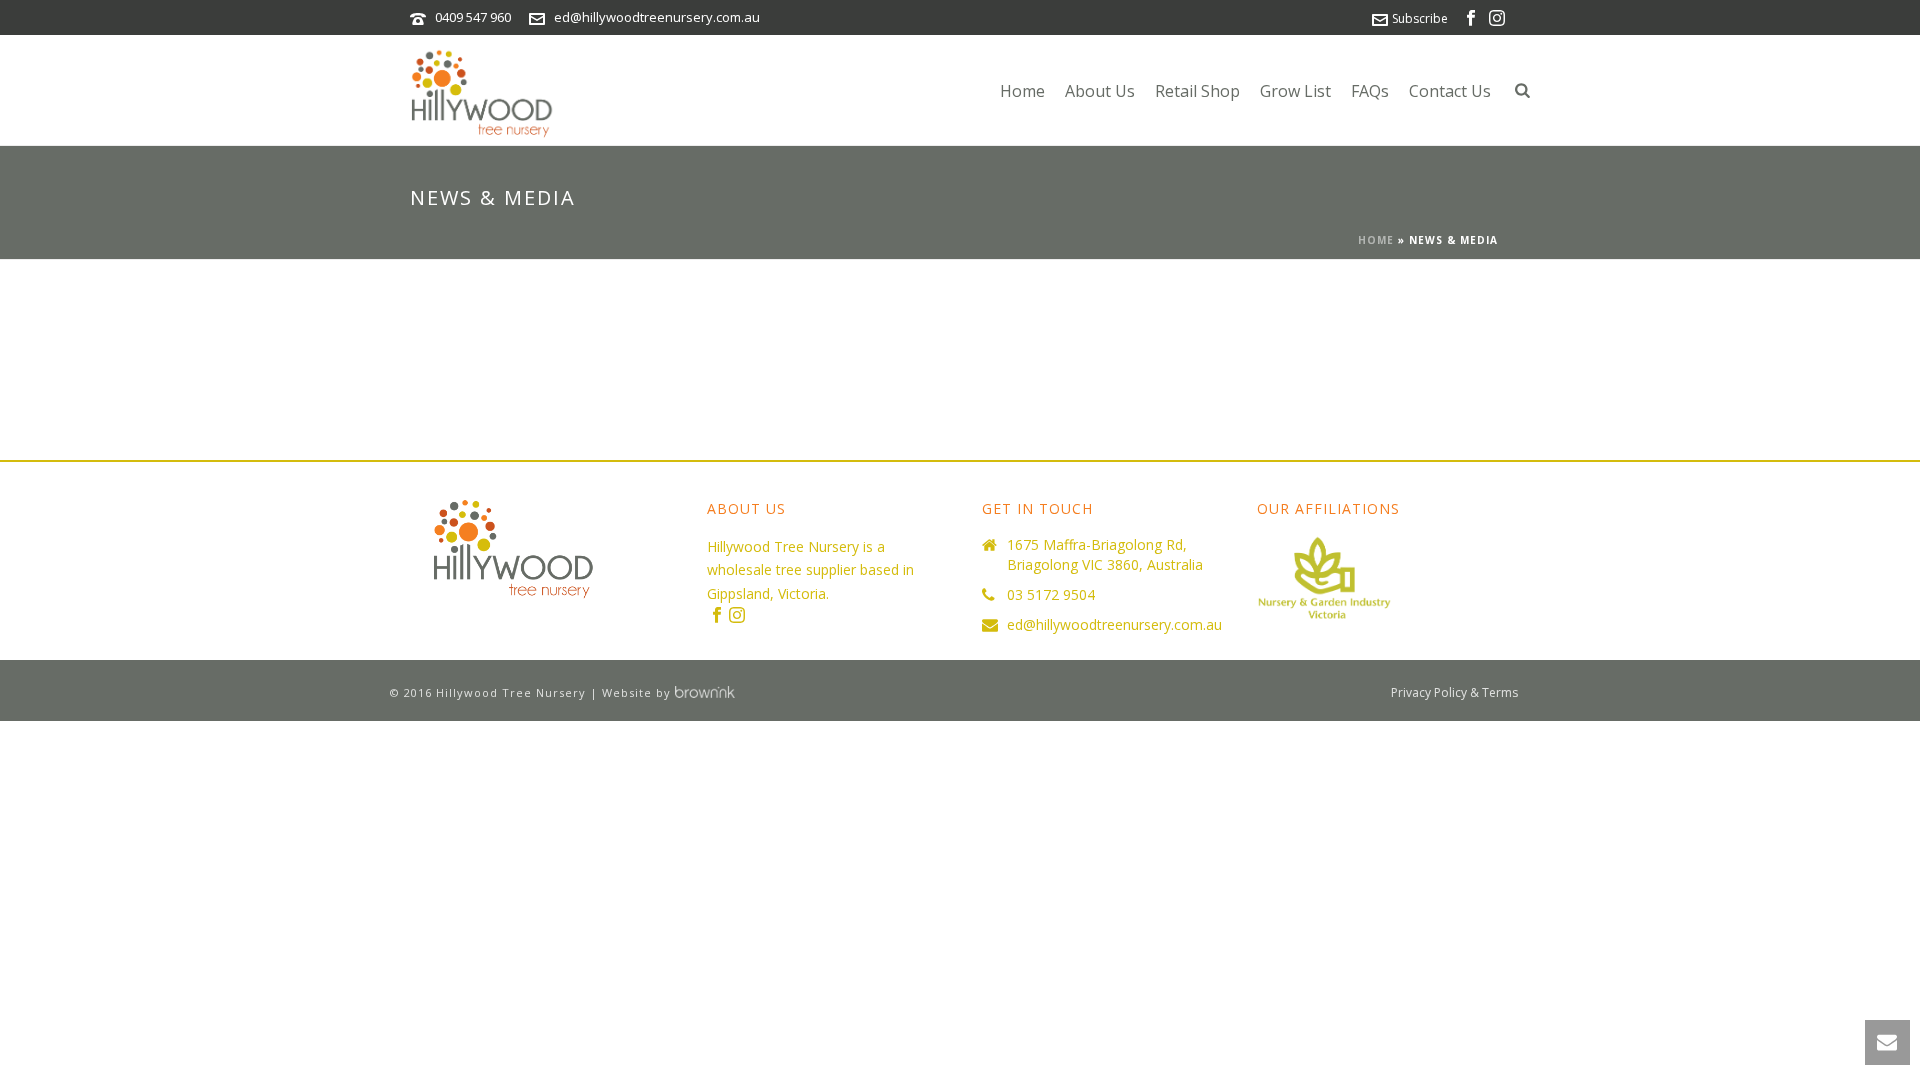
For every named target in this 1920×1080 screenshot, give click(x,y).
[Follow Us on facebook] (717, 616)
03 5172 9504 (1051, 595)
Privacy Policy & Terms (1454, 693)
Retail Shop (1197, 91)
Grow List (1295, 91)
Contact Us (1450, 91)
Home (1022, 91)
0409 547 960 (473, 17)
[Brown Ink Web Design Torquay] (705, 692)
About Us (1100, 91)
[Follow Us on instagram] (737, 616)
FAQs (1370, 91)
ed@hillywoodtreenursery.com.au (657, 17)
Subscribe (1420, 18)
